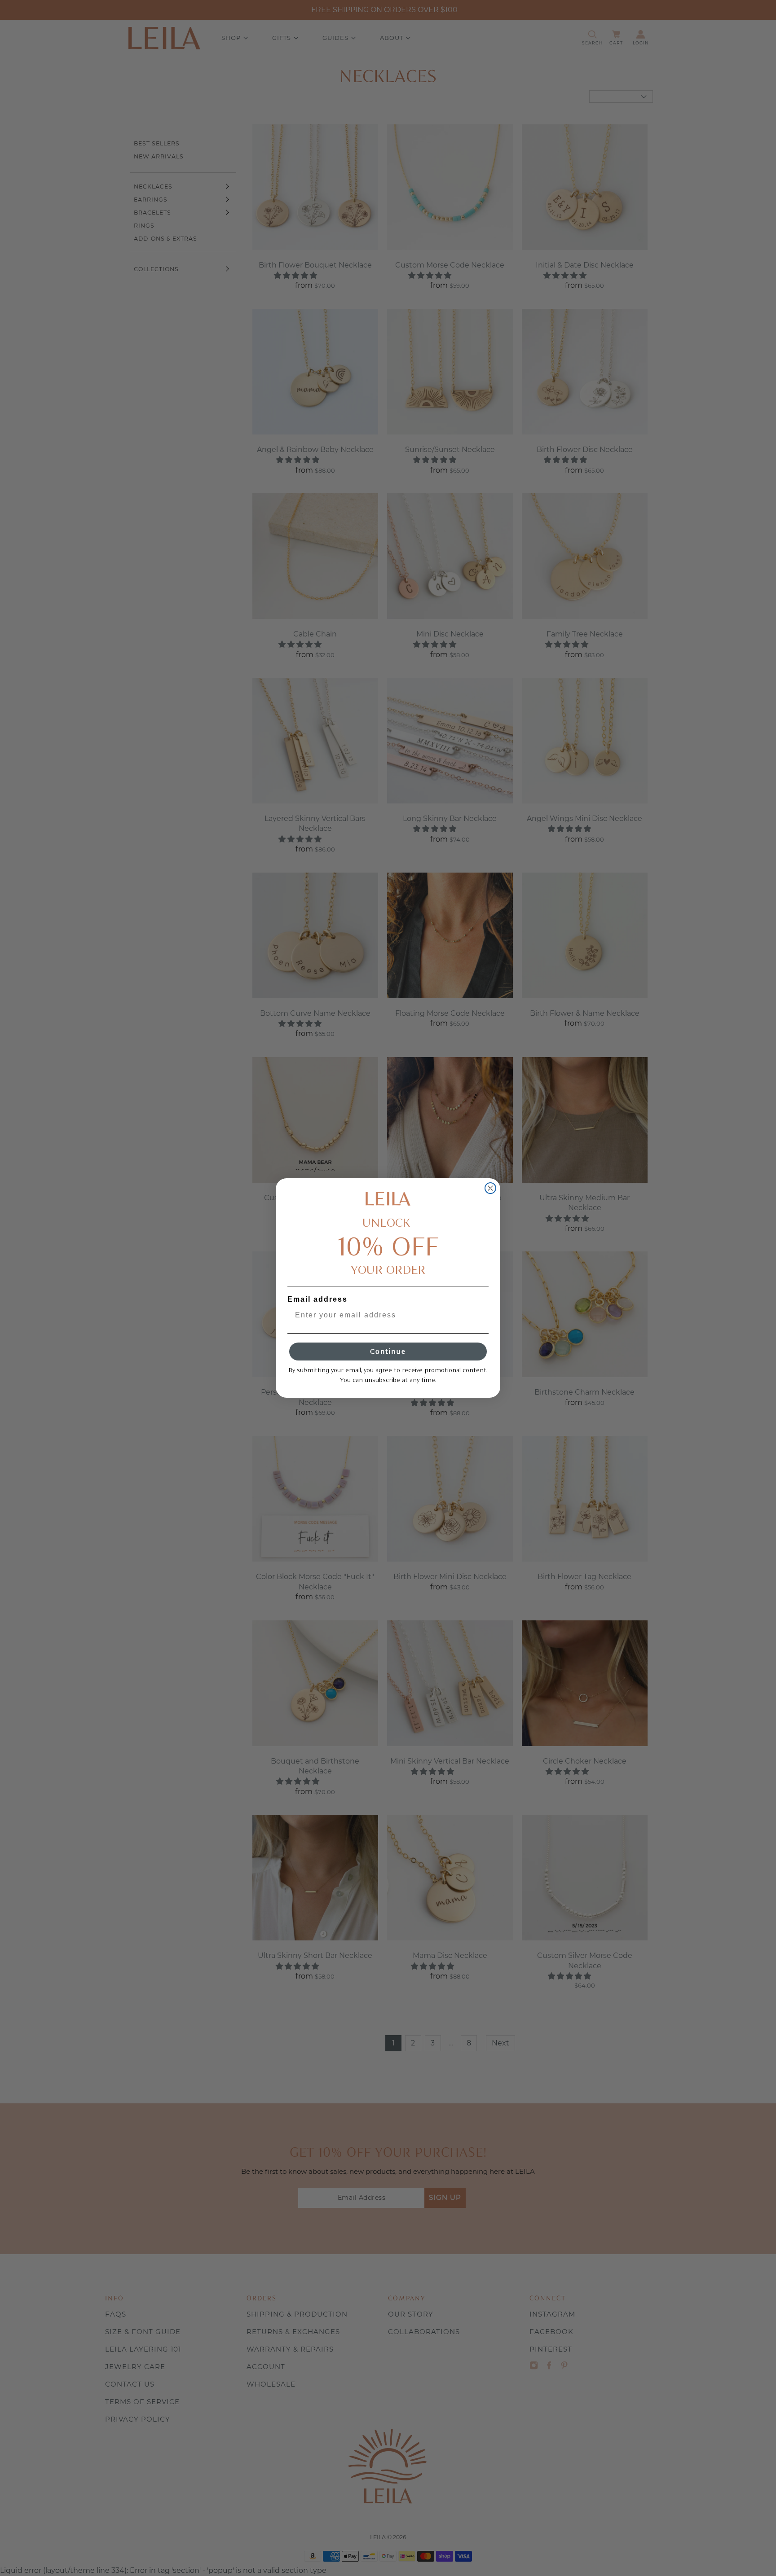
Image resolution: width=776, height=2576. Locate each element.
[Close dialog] (490, 1188)
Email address (317, 1299)
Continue (388, 1351)
